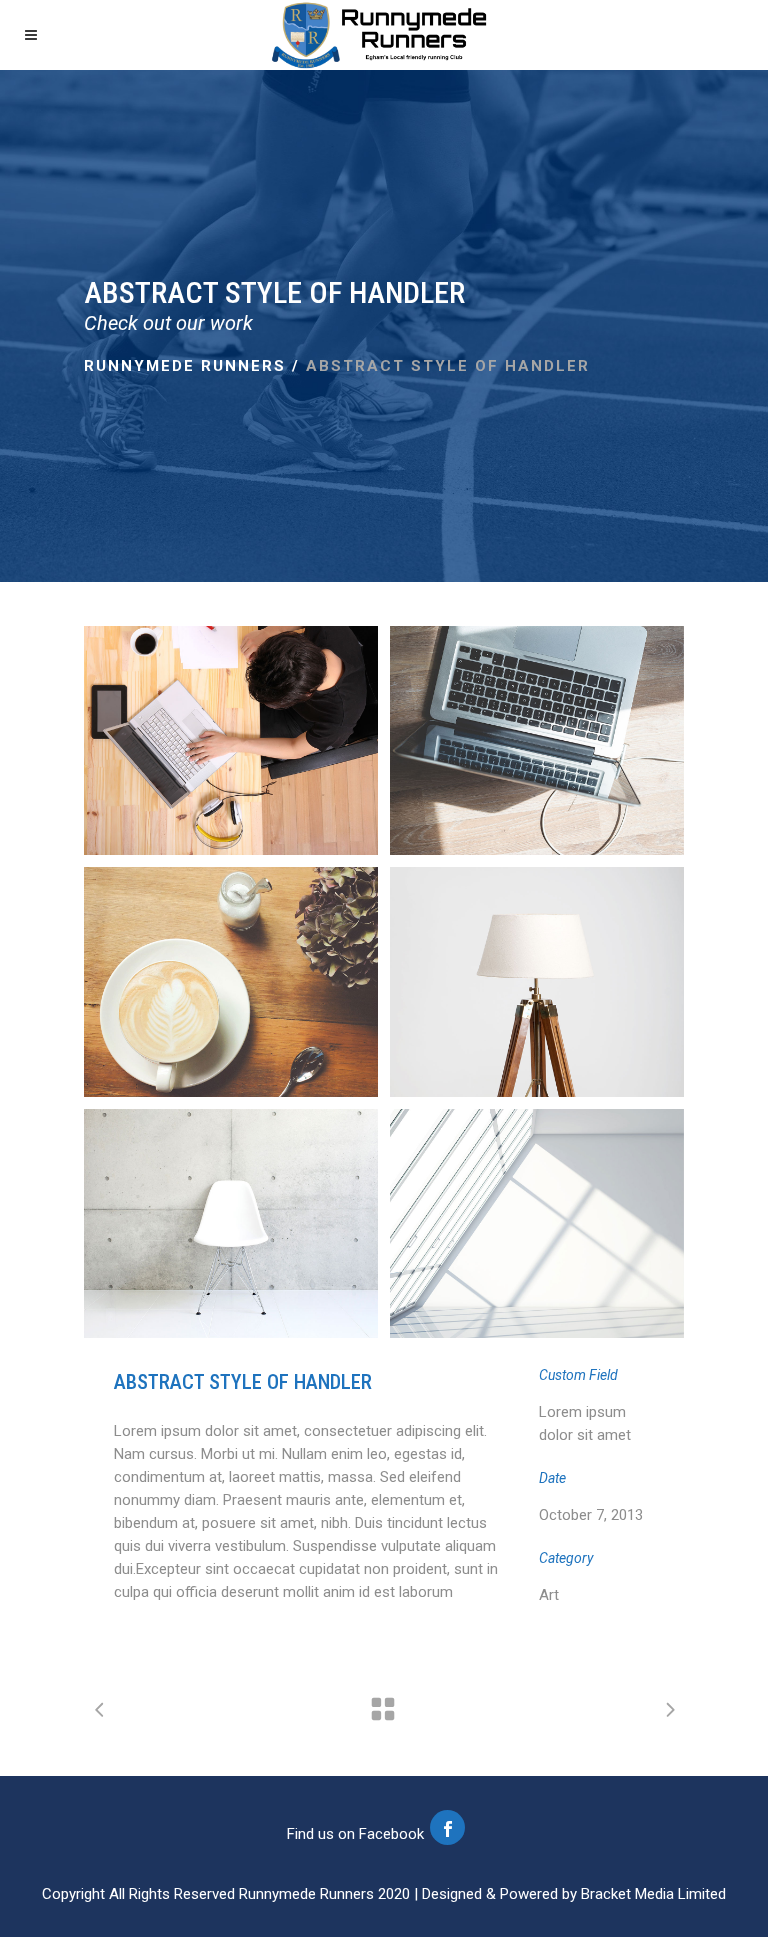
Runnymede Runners (185, 366)
